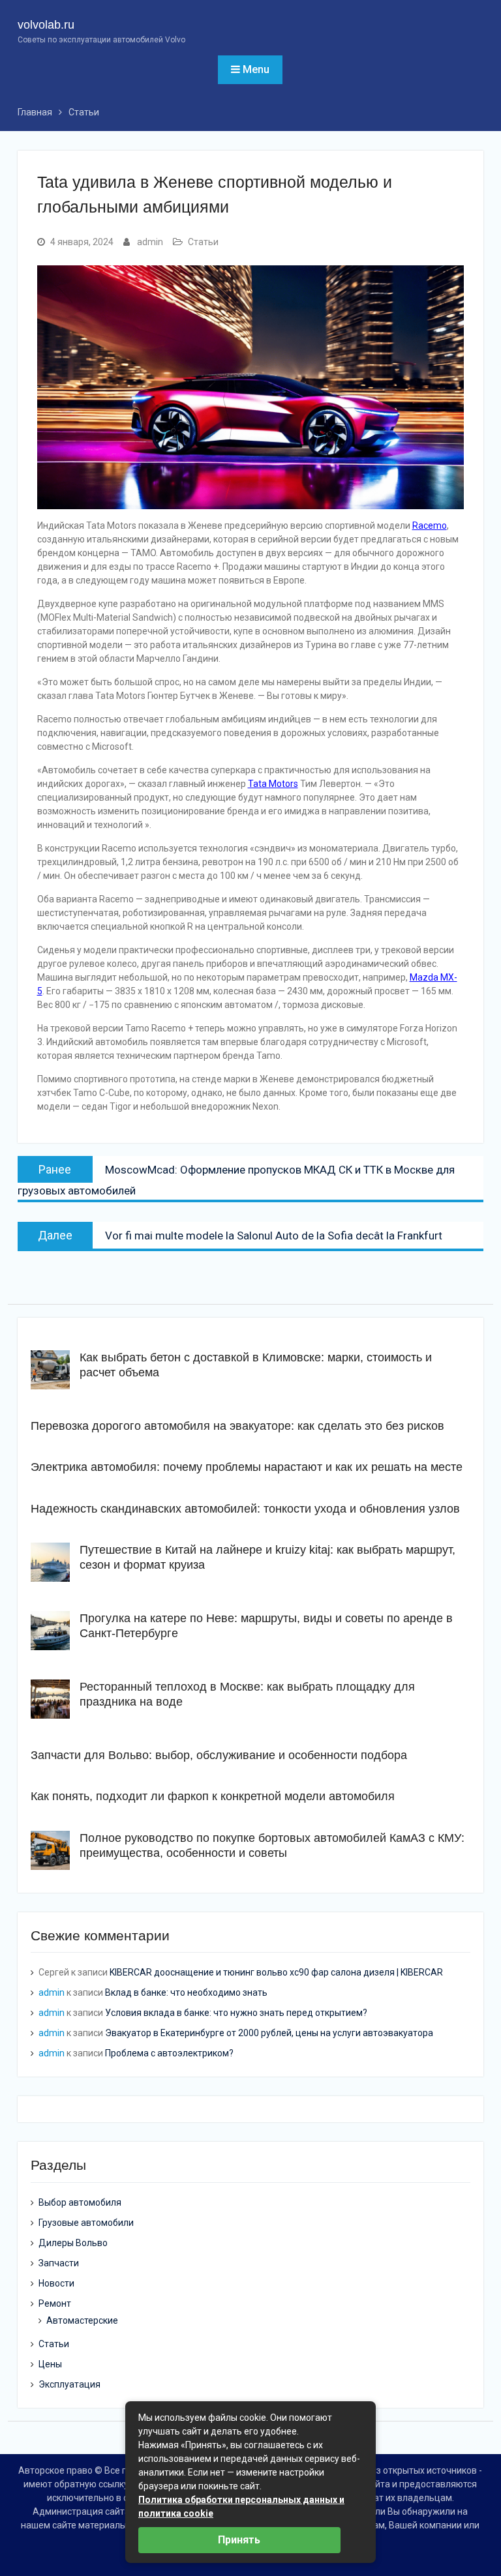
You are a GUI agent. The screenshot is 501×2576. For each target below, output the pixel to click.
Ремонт (55, 2303)
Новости (56, 2283)
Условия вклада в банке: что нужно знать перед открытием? (236, 2013)
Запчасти (59, 2263)
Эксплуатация (69, 2384)
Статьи (203, 242)
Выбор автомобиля (80, 2202)
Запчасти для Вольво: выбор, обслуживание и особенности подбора (219, 1755)
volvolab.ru (46, 25)
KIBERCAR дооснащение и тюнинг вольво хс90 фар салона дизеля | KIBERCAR (276, 1972)
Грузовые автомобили (86, 2223)
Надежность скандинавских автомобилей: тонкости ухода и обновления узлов (245, 1509)
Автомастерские (82, 2320)
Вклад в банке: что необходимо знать (186, 1992)
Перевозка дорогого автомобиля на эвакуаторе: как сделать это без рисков (237, 1426)
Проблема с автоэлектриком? (169, 2053)
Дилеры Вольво (73, 2243)
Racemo (430, 526)
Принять (239, 2540)
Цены (50, 2364)
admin (150, 242)
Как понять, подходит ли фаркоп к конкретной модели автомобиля (213, 1796)
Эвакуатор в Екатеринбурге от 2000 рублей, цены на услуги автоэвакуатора (269, 2033)
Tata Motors (273, 784)
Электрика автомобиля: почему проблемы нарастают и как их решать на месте (247, 1467)
